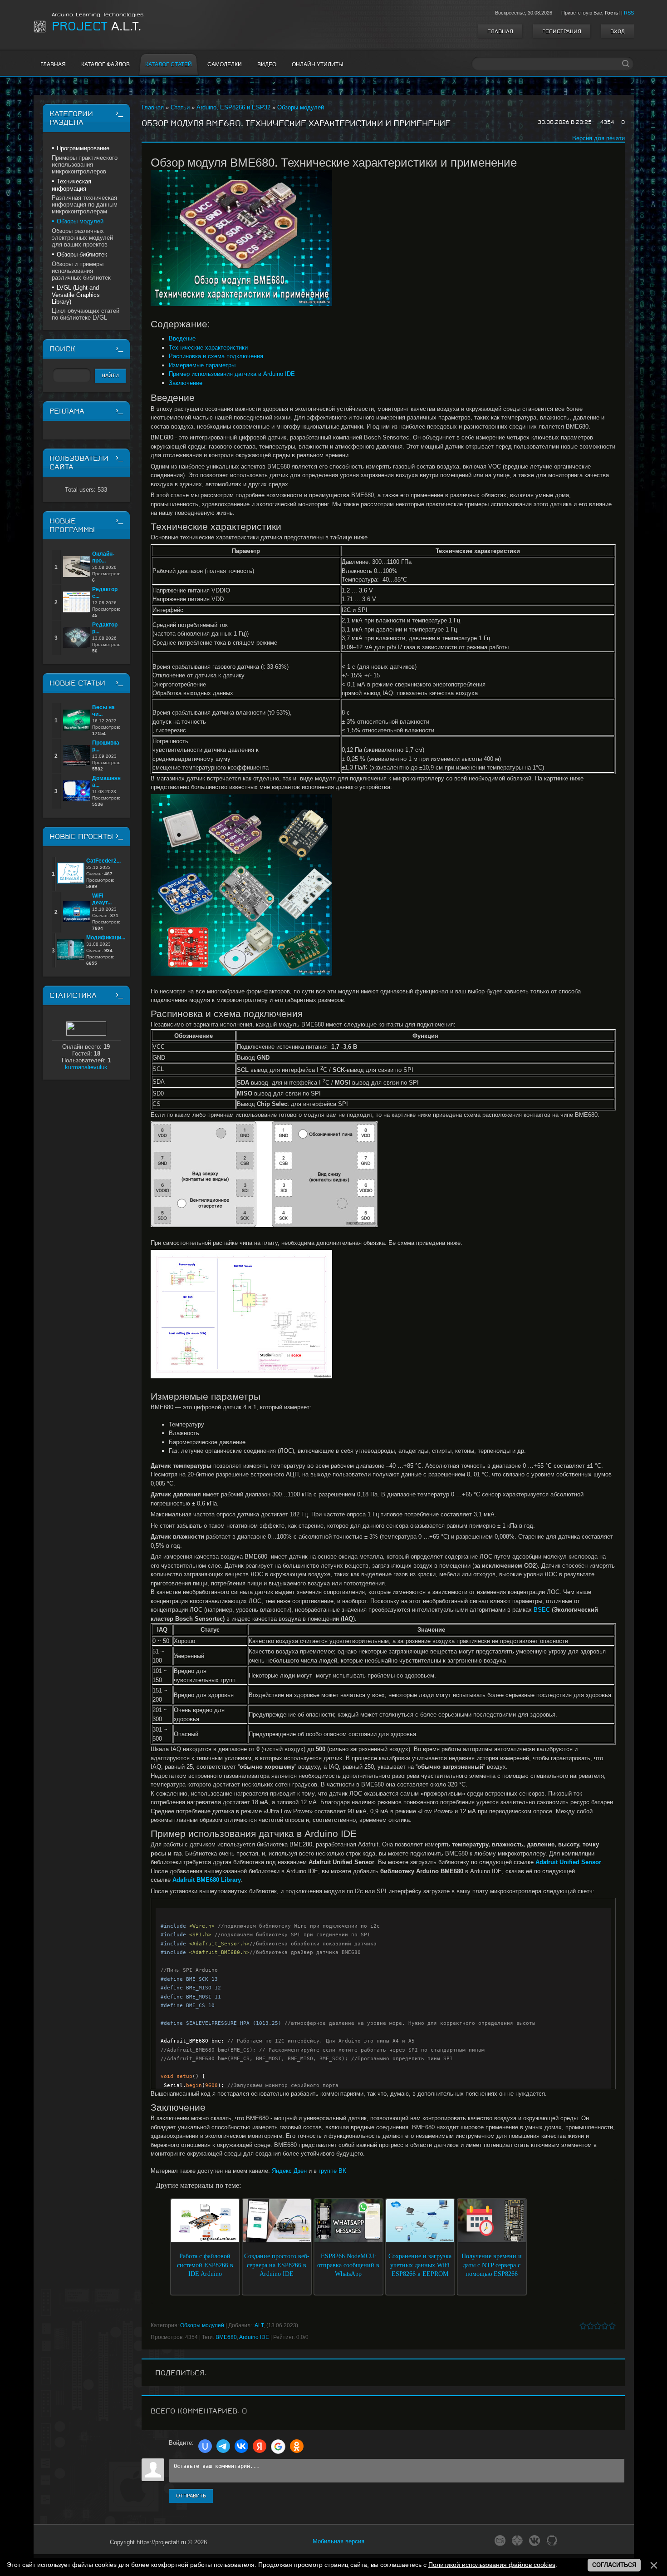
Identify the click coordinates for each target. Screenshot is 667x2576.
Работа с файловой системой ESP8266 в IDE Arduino (205, 2265)
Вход (618, 31)
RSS (629, 13)
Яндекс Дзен (289, 2171)
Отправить (191, 2496)
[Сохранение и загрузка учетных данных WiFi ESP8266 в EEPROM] (420, 2226)
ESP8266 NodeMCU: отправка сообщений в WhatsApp (348, 2265)
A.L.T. (96, 26)
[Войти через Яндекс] (260, 2446)
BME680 (226, 2337)
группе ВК (332, 2171)
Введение (182, 338)
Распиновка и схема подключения (216, 356)
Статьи (180, 107)
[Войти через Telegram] (223, 2446)
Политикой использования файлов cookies (492, 2565)
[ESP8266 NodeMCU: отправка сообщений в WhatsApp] (348, 2226)
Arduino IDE (254, 2337)
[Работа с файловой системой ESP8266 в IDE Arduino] (205, 2226)
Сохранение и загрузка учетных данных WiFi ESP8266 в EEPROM (420, 2265)
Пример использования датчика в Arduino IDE (232, 374)
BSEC (542, 1610)
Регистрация (562, 31)
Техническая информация (71, 185)
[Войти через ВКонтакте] (241, 2446)
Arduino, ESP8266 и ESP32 (233, 107)
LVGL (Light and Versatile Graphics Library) (76, 295)
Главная (500, 31)
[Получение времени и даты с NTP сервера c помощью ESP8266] (492, 2226)
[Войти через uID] (205, 2446)
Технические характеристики (208, 348)
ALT (259, 2325)
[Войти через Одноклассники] (297, 2446)
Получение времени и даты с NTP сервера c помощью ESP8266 (492, 2265)
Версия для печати (598, 138)
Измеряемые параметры (202, 365)
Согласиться (614, 2565)
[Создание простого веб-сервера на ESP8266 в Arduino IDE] (277, 2226)
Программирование (83, 148)
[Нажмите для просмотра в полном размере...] (383, 238)
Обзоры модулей (301, 107)
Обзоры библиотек (82, 254)
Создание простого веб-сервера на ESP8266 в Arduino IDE (277, 2265)
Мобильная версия (338, 2541)
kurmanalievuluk (86, 1067)
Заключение (186, 383)
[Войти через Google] (278, 2447)
